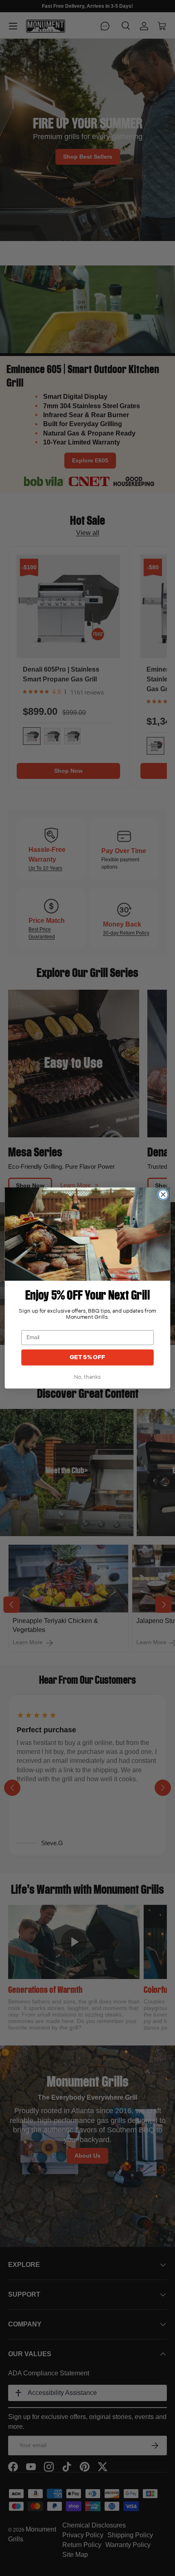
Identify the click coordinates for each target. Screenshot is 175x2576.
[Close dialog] (163, 1195)
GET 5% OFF (87, 1357)
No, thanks (87, 1377)
